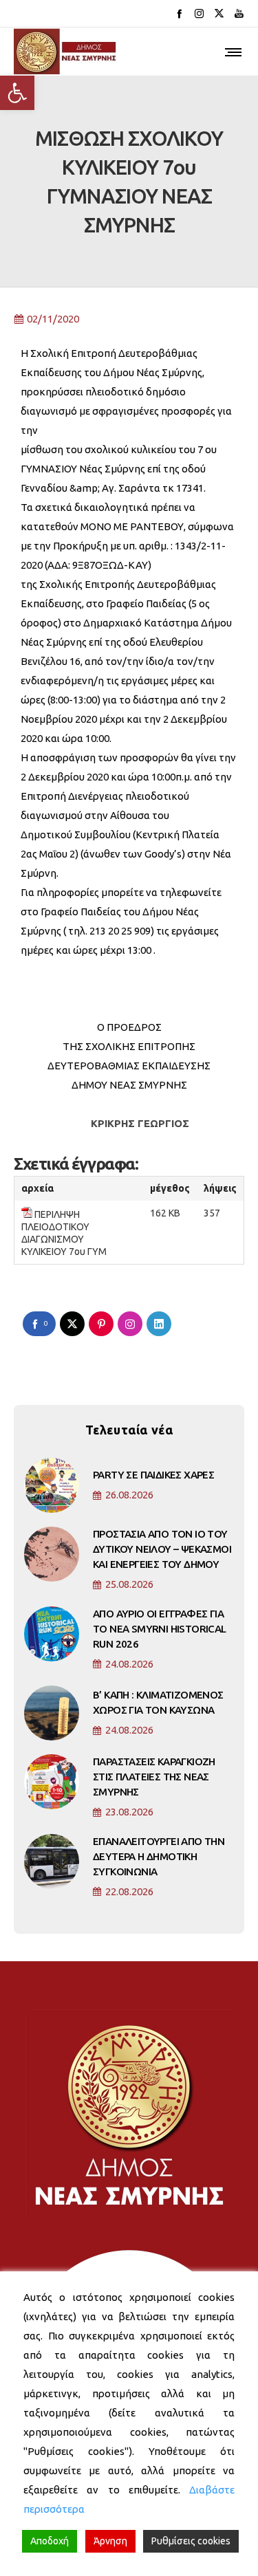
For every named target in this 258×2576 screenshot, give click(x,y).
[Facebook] (179, 13)
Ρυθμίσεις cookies (191, 2541)
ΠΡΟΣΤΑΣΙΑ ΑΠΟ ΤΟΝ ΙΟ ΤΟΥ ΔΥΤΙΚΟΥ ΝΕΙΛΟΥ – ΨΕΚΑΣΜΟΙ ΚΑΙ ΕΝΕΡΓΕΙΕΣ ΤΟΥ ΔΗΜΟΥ (162, 1549)
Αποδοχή (50, 2541)
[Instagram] (199, 13)
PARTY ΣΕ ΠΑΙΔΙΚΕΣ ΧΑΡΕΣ (153, 1475)
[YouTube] (239, 13)
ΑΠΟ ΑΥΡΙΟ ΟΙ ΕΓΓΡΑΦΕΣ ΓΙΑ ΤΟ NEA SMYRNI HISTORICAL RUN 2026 (160, 1629)
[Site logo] (65, 52)
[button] (17, 93)
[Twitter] (219, 13)
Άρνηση (110, 2541)
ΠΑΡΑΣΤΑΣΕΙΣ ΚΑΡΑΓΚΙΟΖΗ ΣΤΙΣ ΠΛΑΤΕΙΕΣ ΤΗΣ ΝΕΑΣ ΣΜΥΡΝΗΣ (154, 1777)
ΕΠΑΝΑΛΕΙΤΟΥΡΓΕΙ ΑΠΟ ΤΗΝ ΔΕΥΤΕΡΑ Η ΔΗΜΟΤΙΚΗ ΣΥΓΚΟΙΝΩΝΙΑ (159, 1856)
